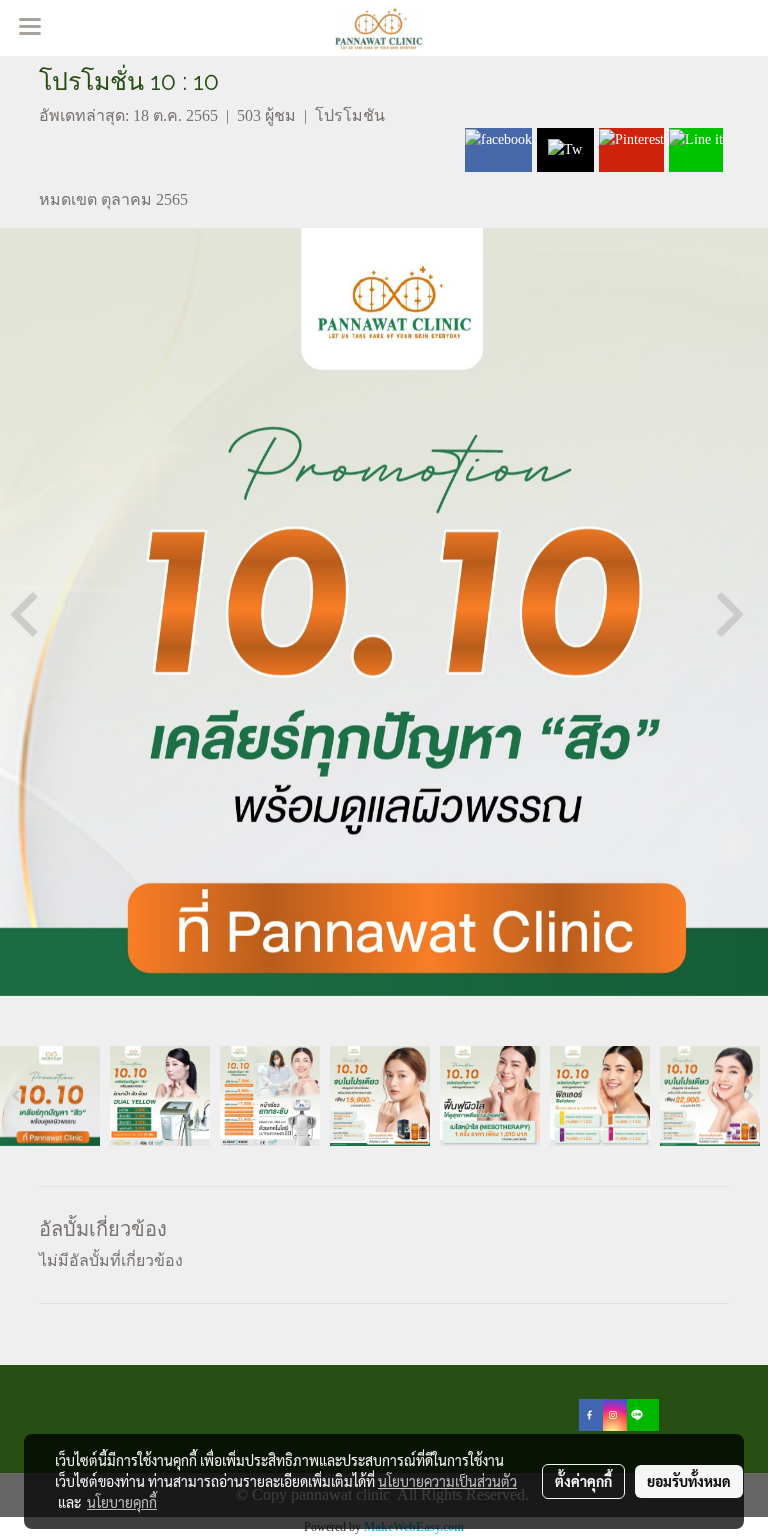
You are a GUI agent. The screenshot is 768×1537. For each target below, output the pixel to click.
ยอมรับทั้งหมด (689, 1481)
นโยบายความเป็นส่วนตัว (447, 1481)
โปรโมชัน (350, 115)
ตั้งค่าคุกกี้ (583, 1481)
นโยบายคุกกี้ (122, 1502)
